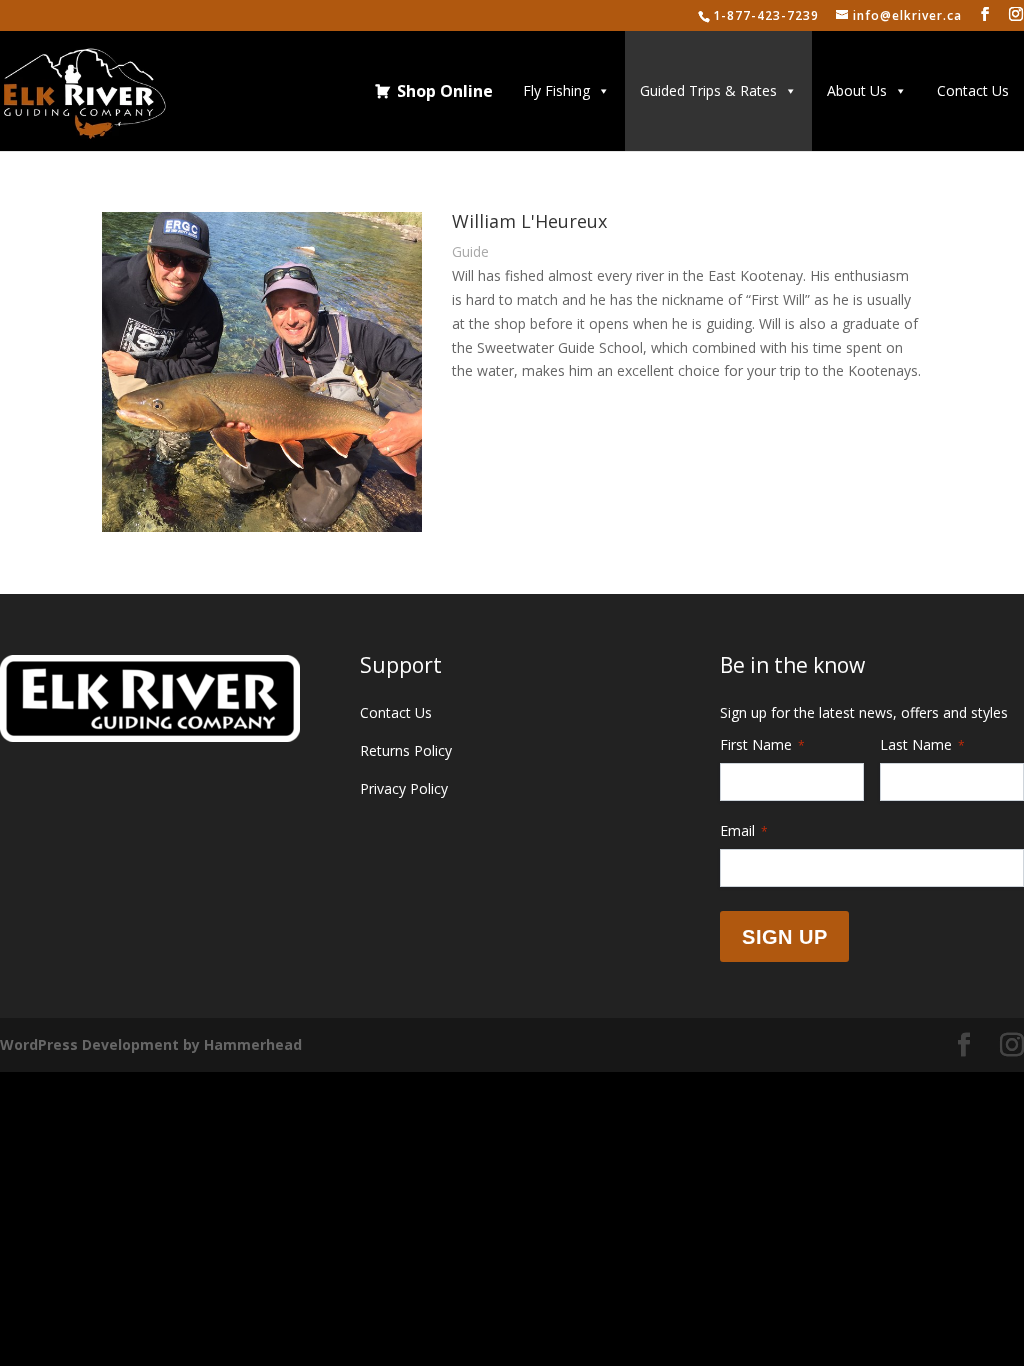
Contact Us (973, 90)
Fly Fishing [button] (556, 90)
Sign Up (784, 937)
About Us (857, 90)
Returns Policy (406, 750)
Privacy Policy (404, 788)
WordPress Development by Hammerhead (151, 1044)
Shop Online (445, 91)
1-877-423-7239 (766, 15)
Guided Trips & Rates (708, 90)
